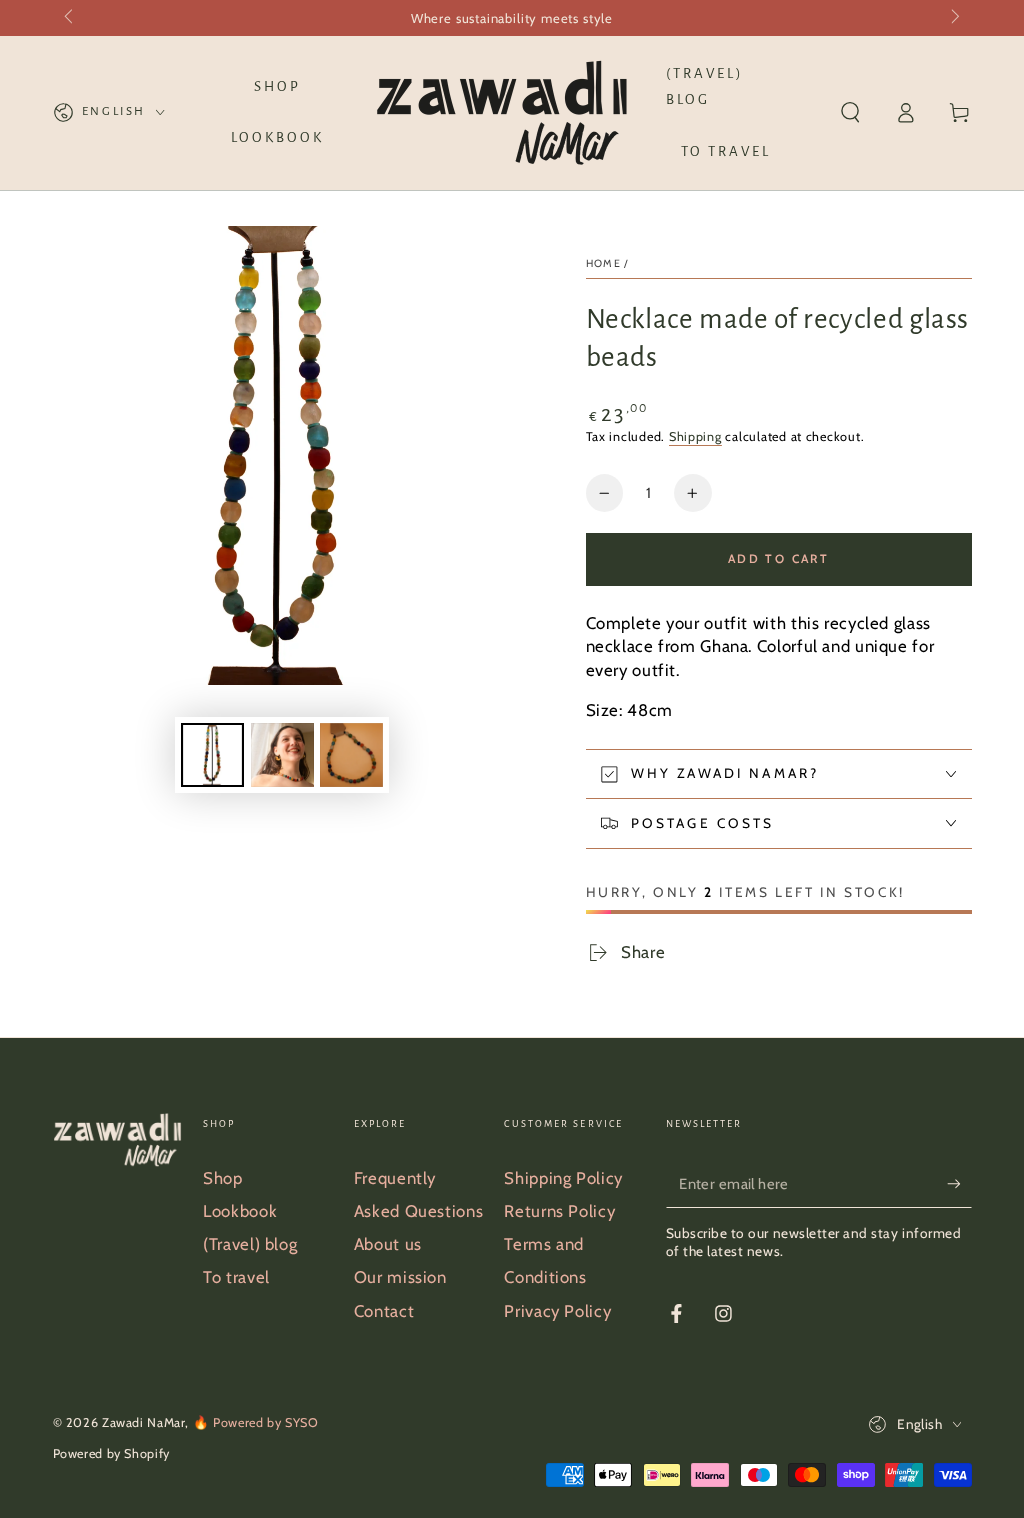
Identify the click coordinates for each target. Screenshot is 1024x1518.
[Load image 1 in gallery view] (212, 755)
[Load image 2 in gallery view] (282, 755)
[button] (850, 113)
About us (388, 1244)
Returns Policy (559, 1211)
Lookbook (240, 1211)
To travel (236, 1277)
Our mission (400, 1277)
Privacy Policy (557, 1311)
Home (603, 263)
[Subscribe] (959, 1184)
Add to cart (778, 558)
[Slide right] (954, 18)
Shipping (695, 436)
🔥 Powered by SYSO (256, 1422)
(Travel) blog (250, 1244)
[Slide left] (71, 18)
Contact (384, 1311)
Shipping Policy (563, 1178)
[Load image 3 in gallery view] (351, 755)
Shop (223, 1178)
